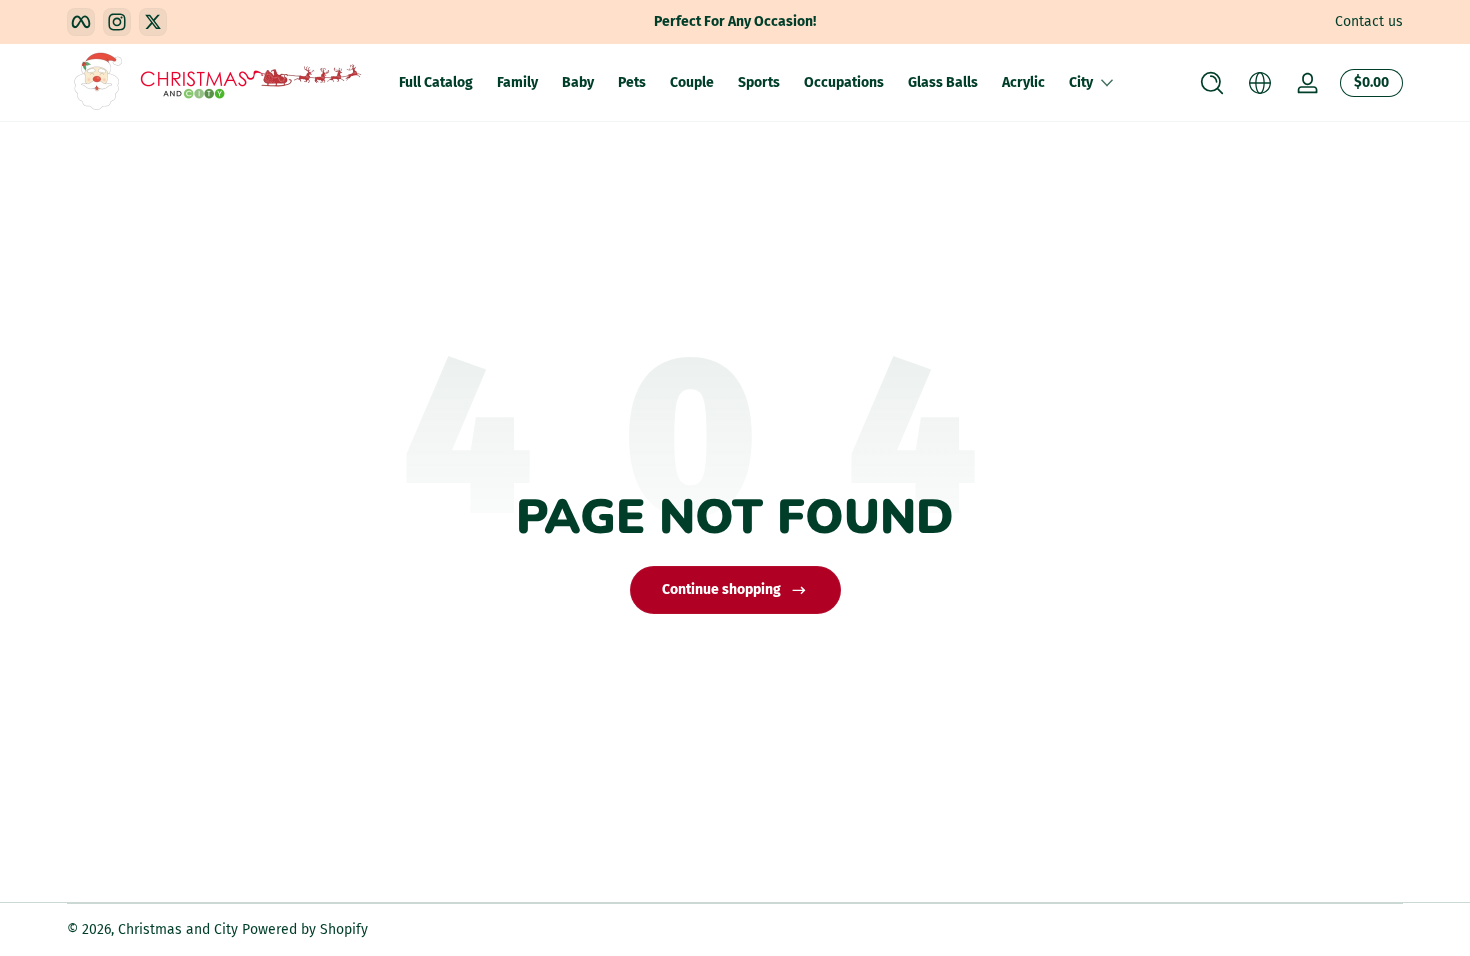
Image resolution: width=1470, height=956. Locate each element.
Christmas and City (178, 929)
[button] (1212, 83)
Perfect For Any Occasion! (735, 21)
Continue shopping (721, 589)
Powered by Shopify (305, 929)
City (1081, 82)
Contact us (1369, 21)
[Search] (1212, 83)
